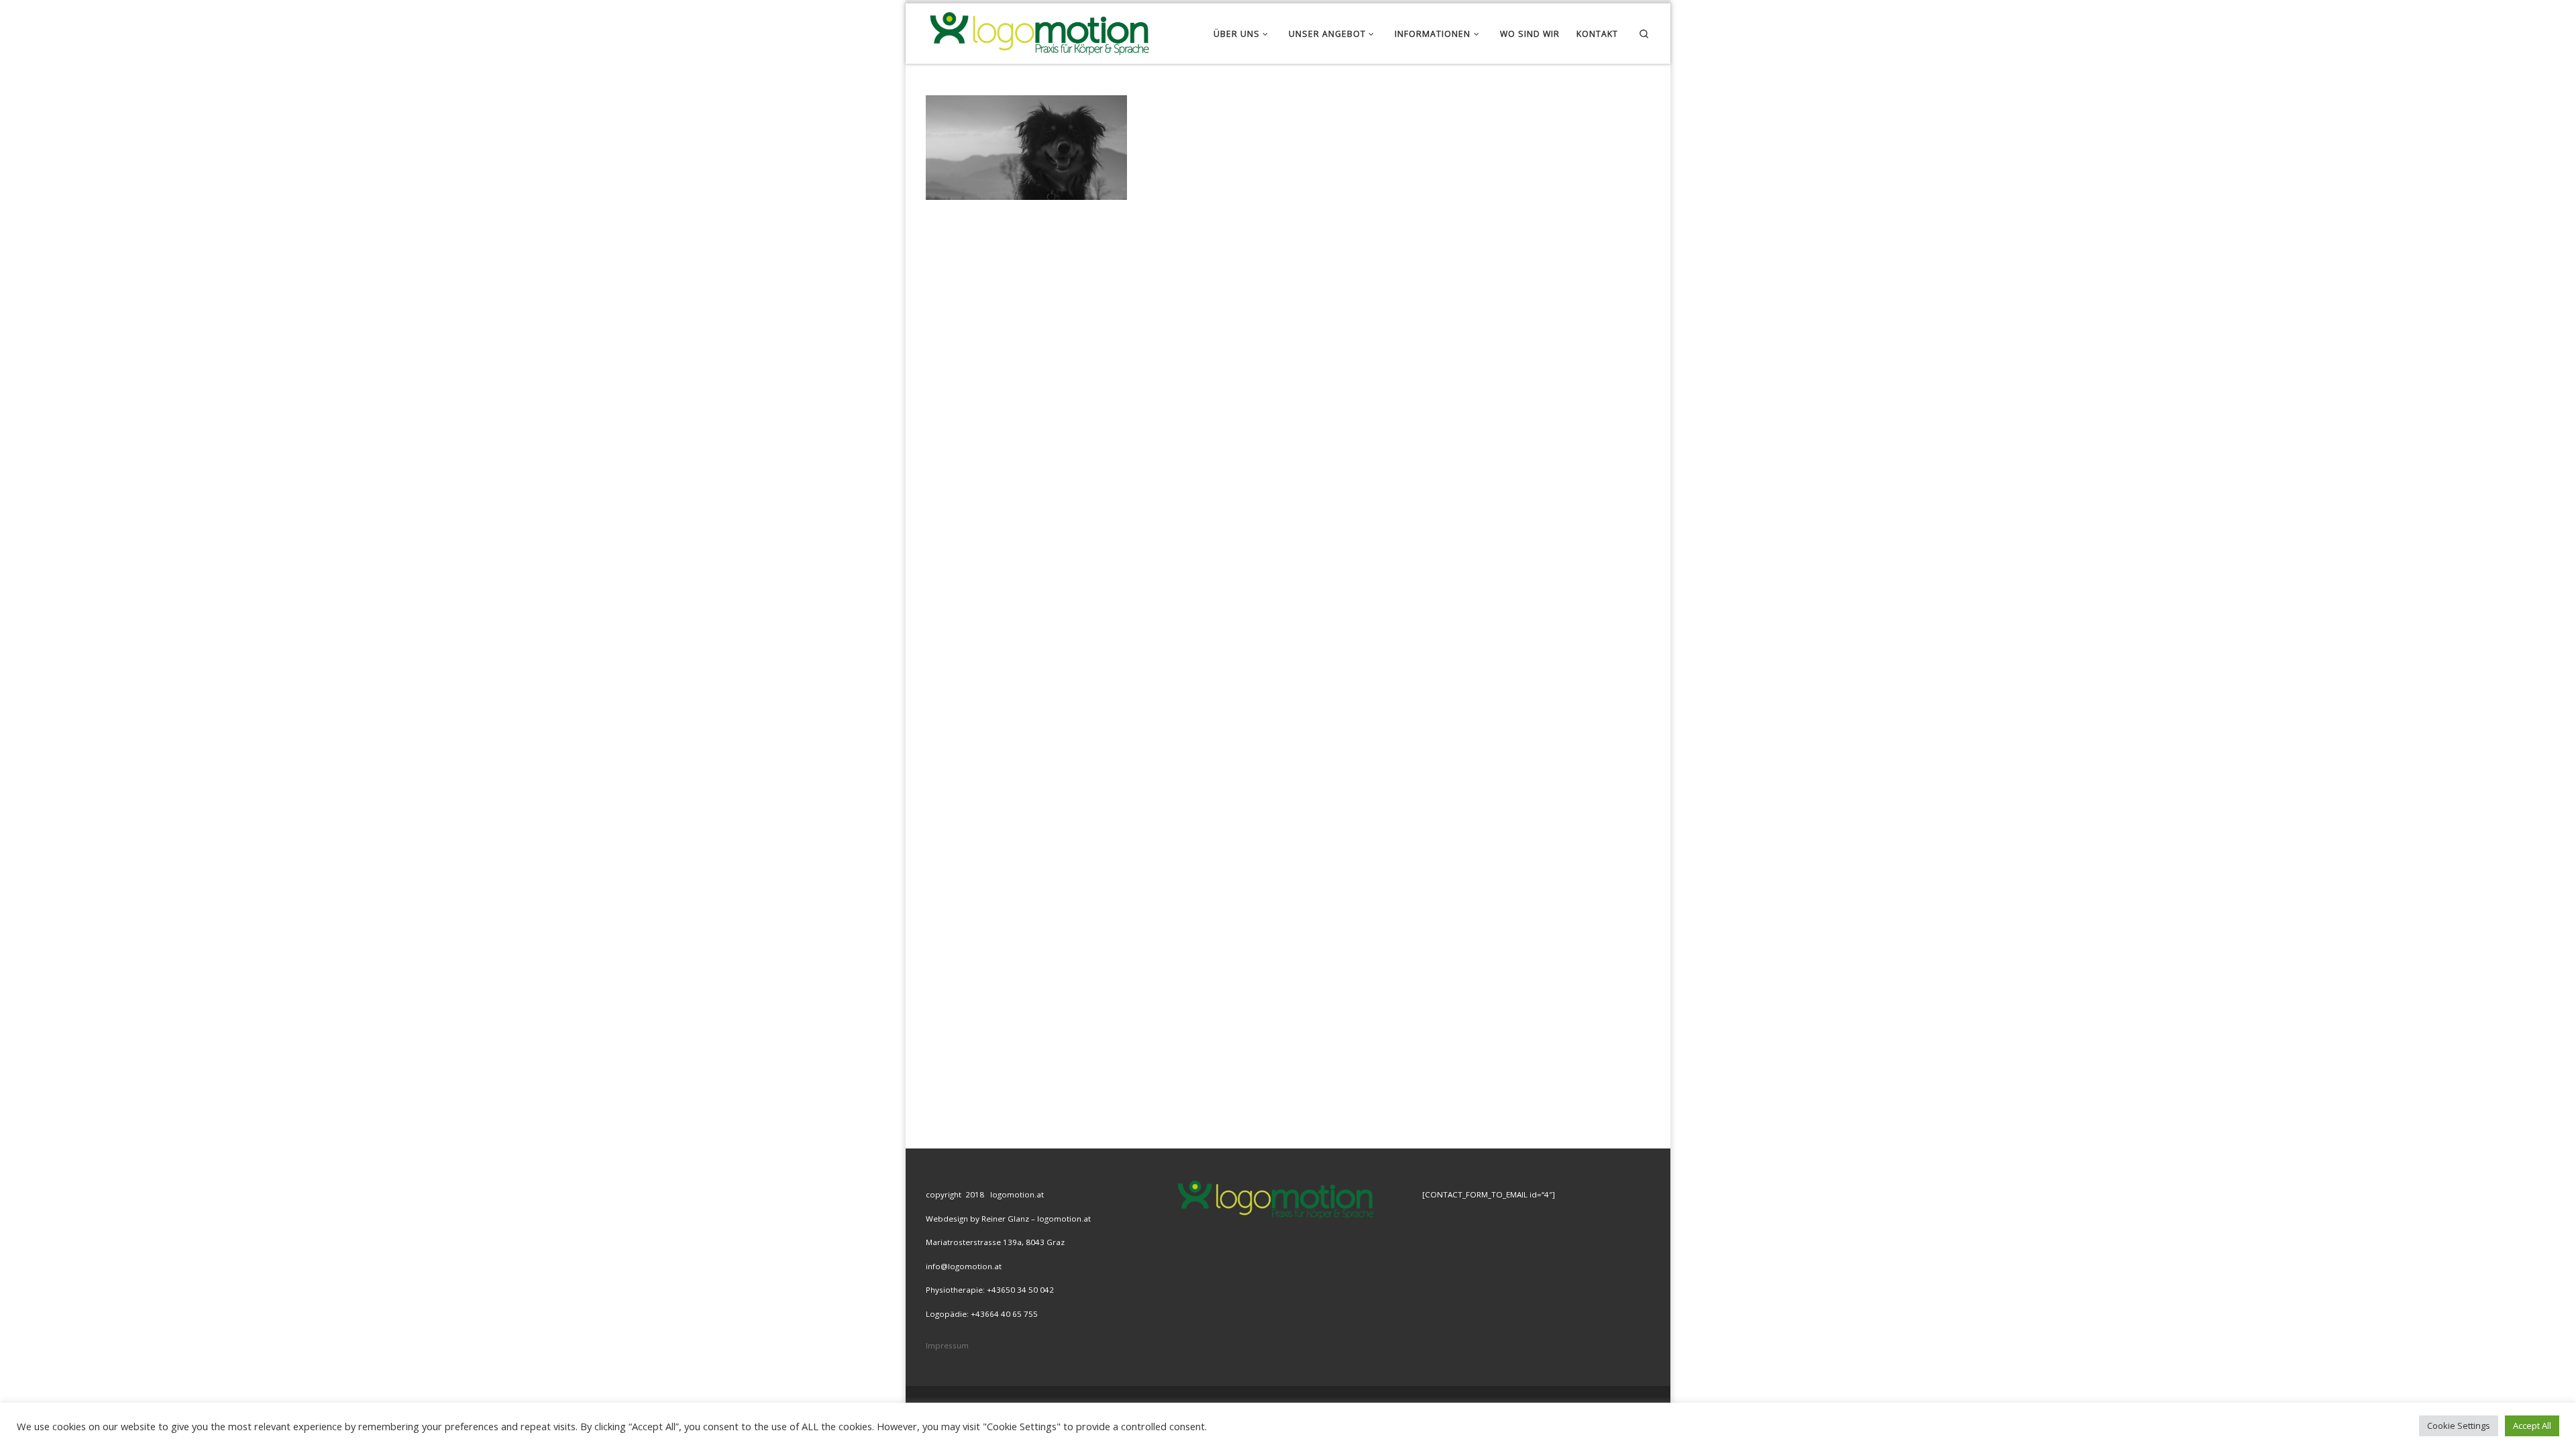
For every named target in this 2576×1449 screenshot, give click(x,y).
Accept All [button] (2532, 1426)
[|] (1038, 31)
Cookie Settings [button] (2459, 1426)
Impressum (947, 1345)
